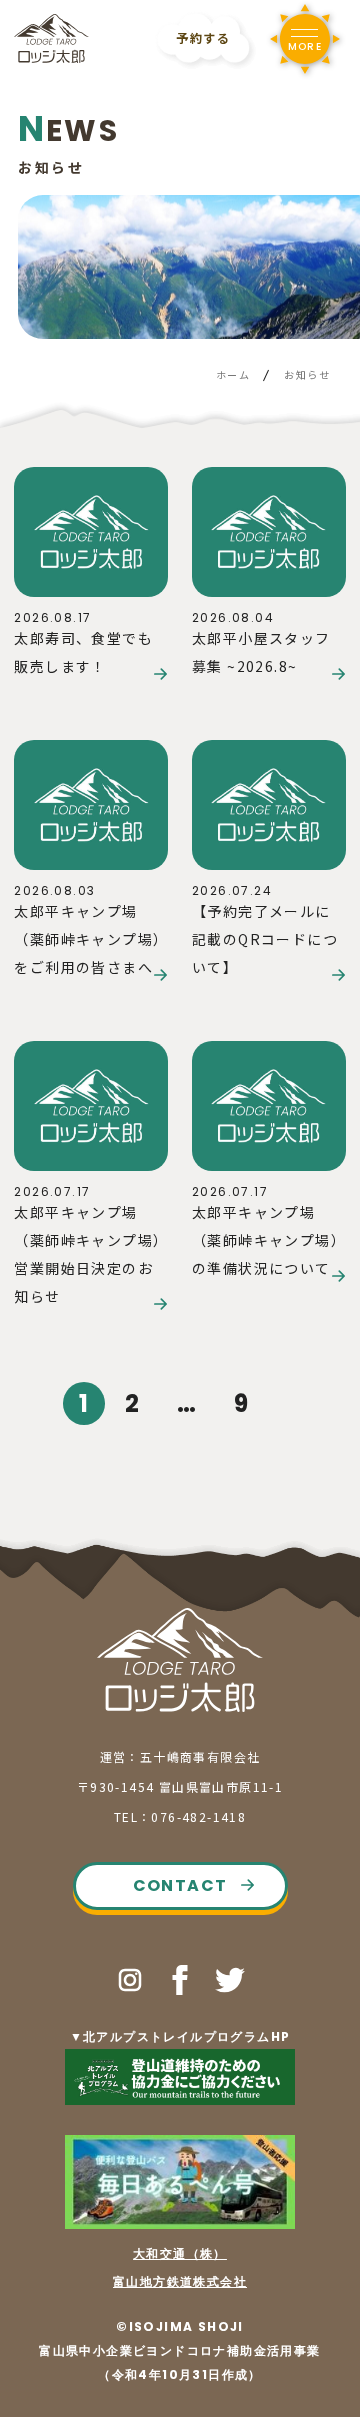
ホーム (233, 374)
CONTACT (180, 1885)
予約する (203, 37)
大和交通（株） (180, 2253)
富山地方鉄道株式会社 (180, 2281)
